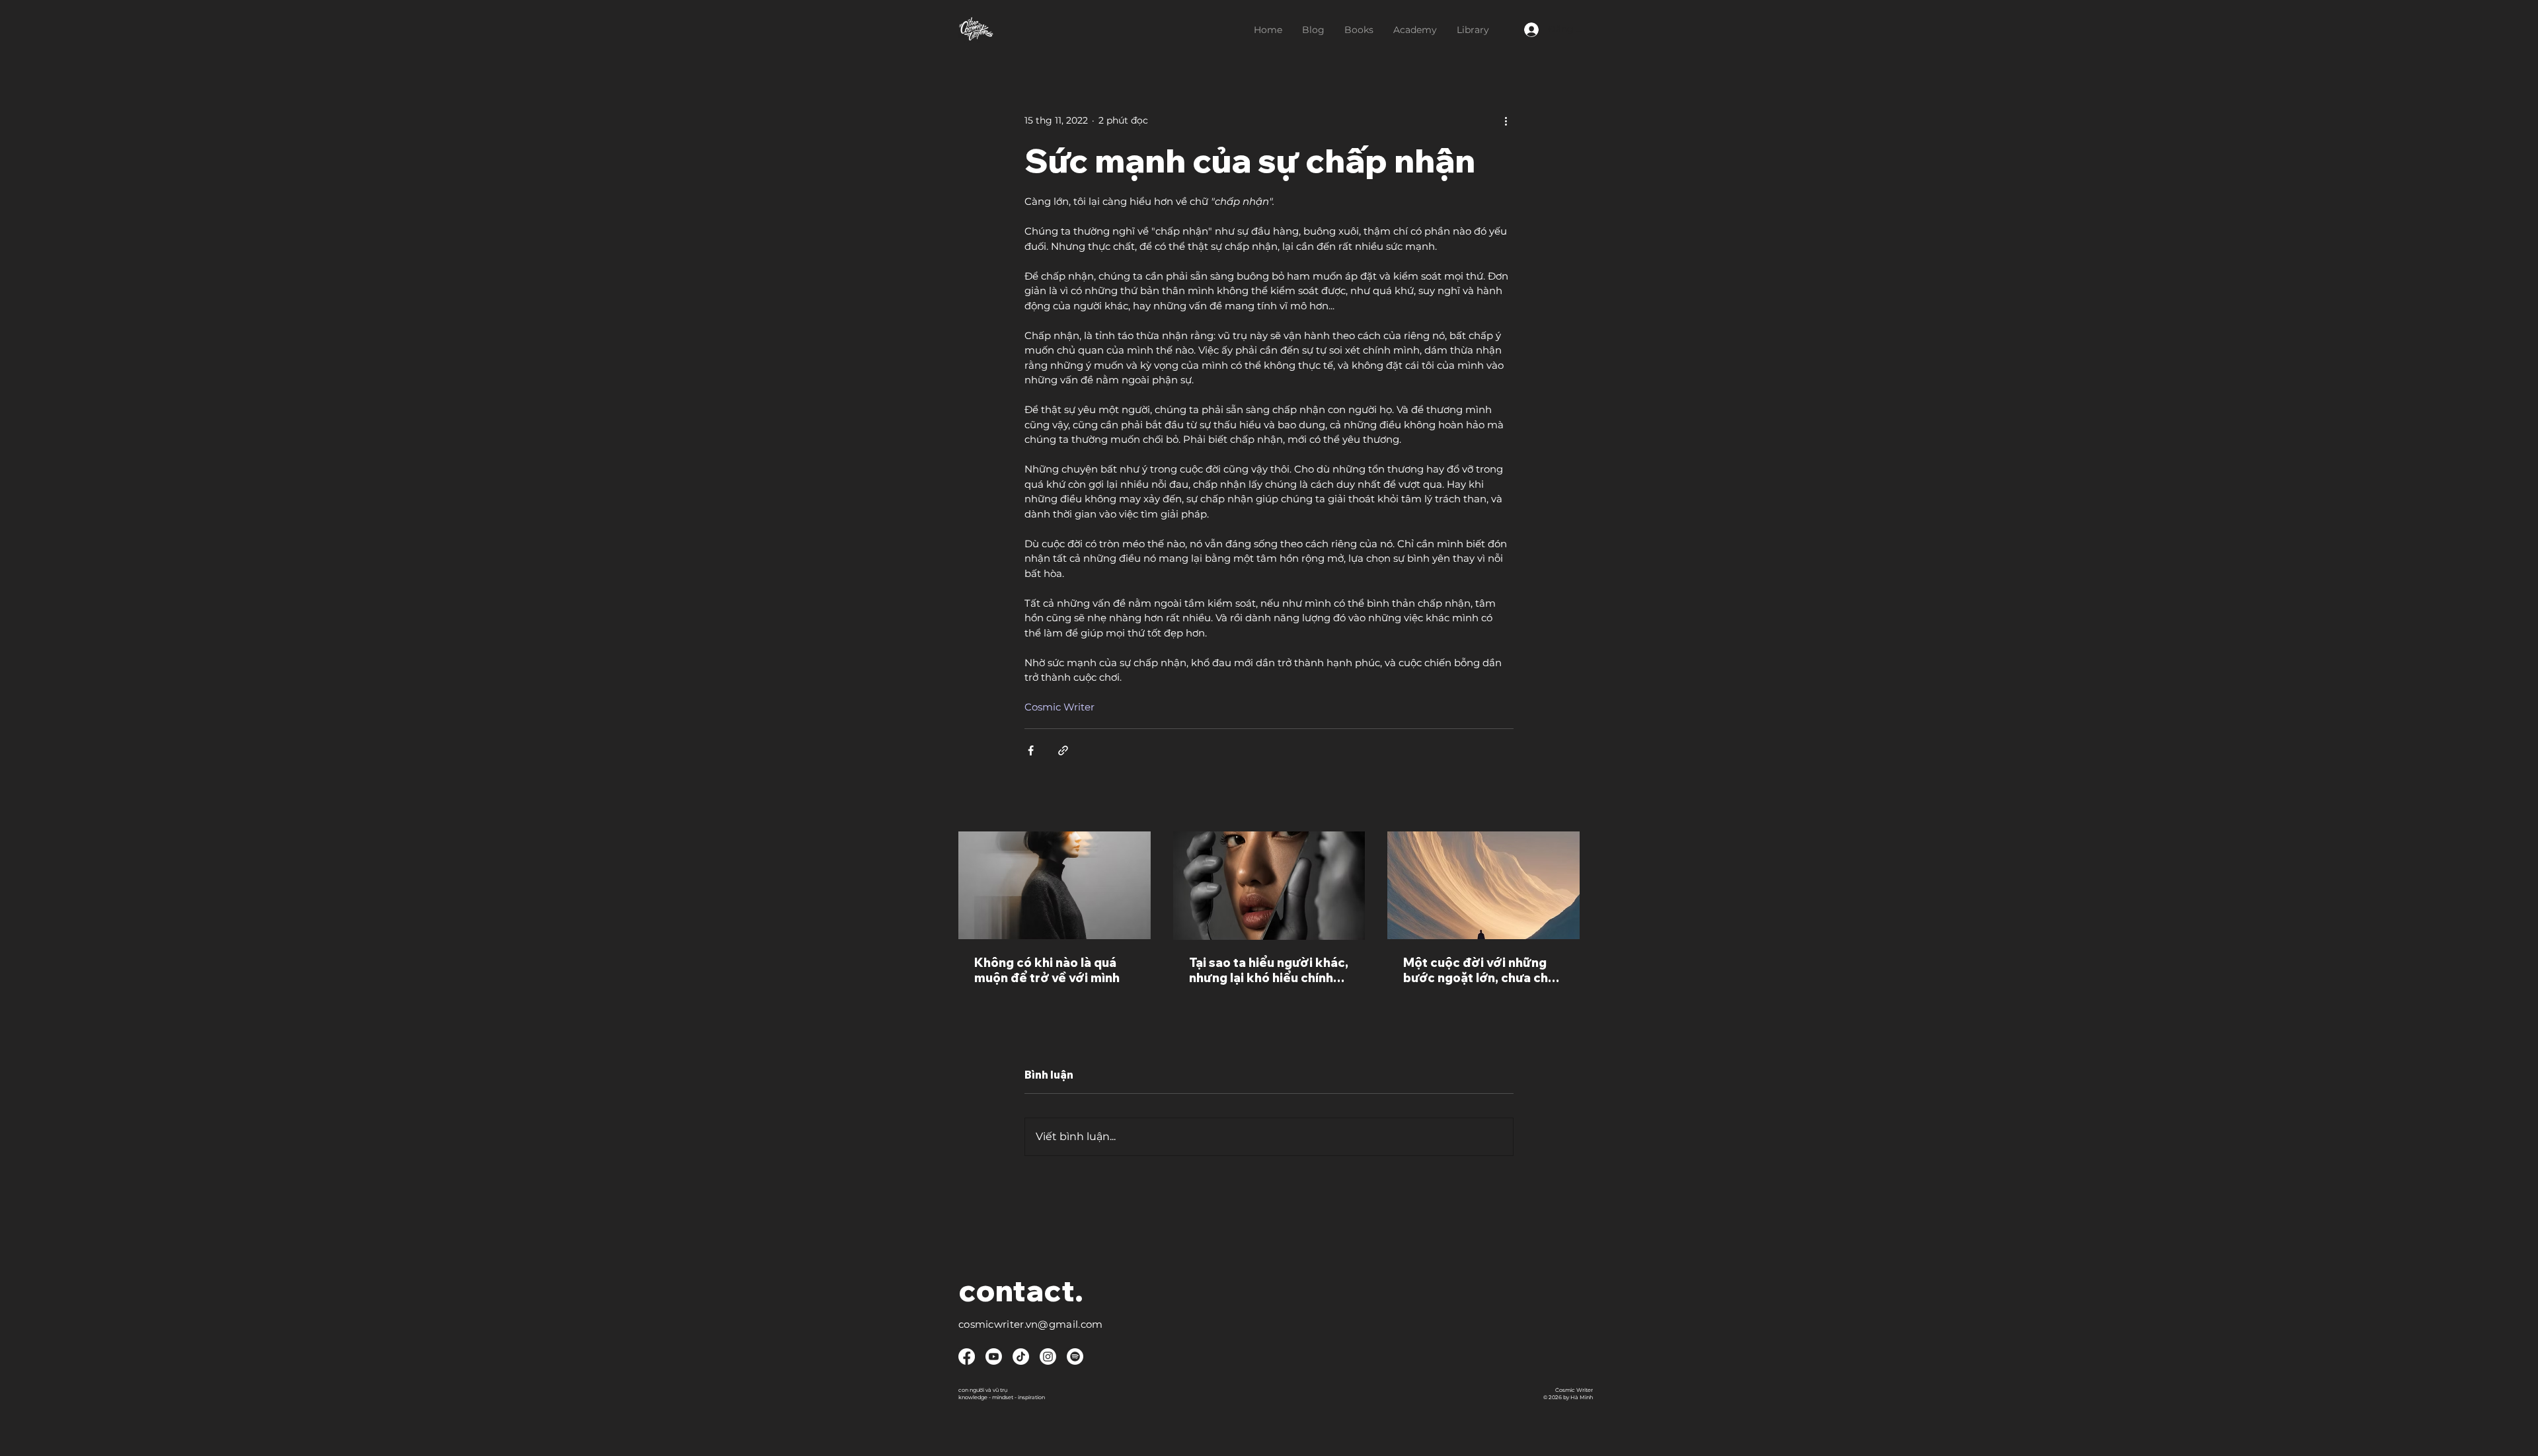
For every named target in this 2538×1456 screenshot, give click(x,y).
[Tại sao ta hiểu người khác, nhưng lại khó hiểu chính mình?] (1269, 886)
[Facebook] (967, 1357)
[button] (1359, 30)
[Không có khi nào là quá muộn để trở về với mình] (1055, 885)
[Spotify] (1075, 1357)
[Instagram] (1048, 1357)
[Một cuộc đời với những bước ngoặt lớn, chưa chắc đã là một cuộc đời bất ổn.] (1483, 885)
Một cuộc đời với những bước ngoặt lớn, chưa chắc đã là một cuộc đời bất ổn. (1483, 970)
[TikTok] (1021, 1357)
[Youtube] (994, 1357)
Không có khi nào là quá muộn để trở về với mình (1047, 970)
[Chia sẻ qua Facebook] (1031, 750)
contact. (1021, 1290)
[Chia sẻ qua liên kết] (1063, 750)
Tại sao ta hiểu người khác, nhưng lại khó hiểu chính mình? (1269, 970)
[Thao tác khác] (1506, 120)
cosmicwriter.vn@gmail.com (1031, 1324)
